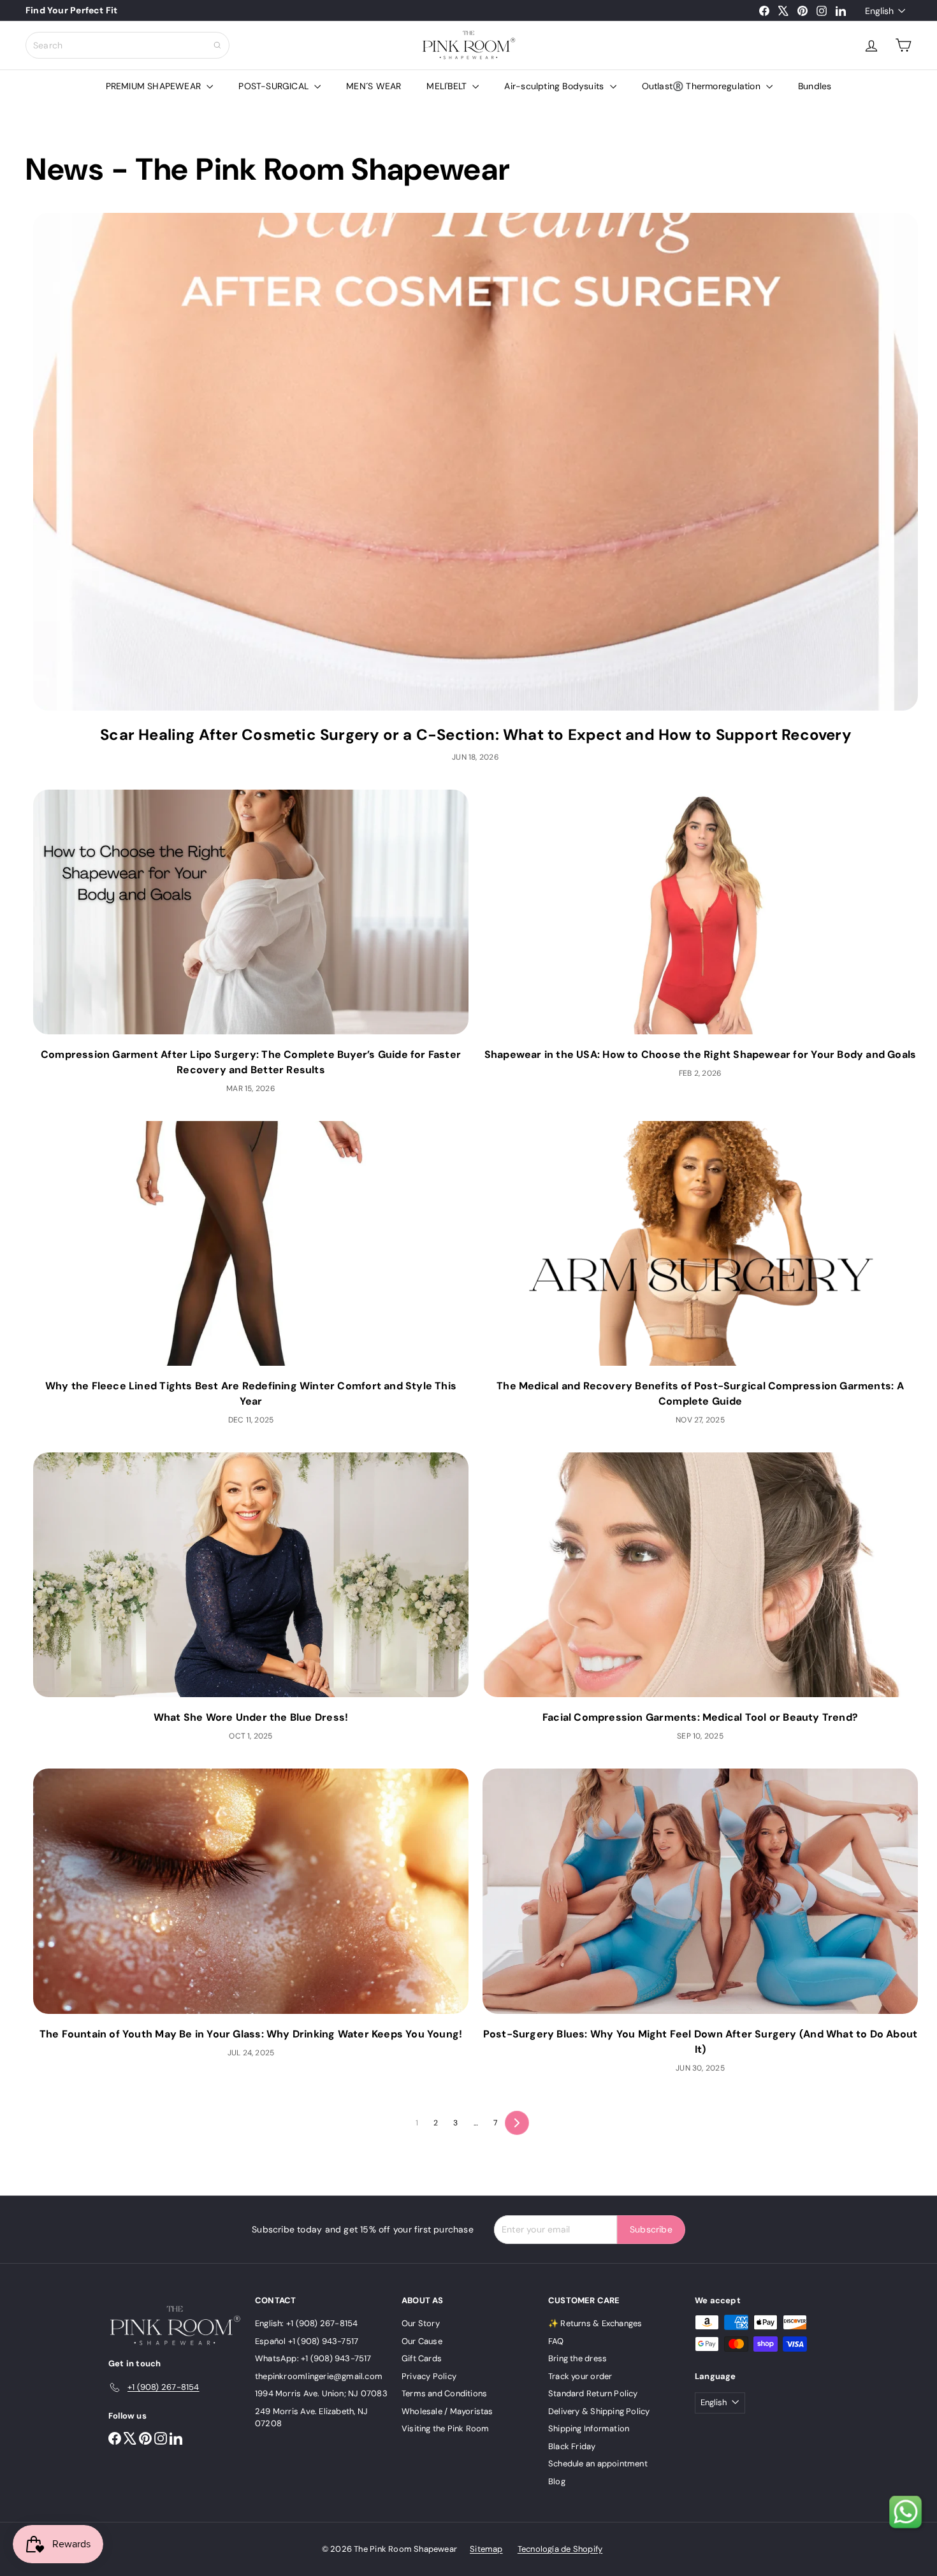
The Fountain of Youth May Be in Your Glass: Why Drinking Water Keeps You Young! (251, 2034)
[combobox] (127, 45)
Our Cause (422, 2341)
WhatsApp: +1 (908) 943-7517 (313, 2358)
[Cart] (903, 45)
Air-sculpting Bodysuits (555, 86)
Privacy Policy (429, 2376)
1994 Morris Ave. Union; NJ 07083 (321, 2393)
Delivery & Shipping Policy (599, 2411)
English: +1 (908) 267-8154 (306, 2323)
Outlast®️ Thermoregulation (702, 86)
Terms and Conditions (444, 2393)
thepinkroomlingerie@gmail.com (319, 2376)
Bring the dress (577, 2358)
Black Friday (572, 2446)
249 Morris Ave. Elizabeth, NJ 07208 (311, 2418)
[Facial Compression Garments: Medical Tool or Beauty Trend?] (700, 1575)
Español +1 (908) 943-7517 (307, 2341)
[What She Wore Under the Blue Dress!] (251, 1575)
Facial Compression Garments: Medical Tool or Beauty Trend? (700, 1717)
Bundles (815, 86)
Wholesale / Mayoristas (447, 2411)
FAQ (556, 2341)
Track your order (580, 2376)
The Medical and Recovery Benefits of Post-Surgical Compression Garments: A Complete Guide (700, 1393)
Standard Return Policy (593, 2393)
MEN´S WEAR (374, 86)
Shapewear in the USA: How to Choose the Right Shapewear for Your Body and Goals (701, 1054)
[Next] (517, 2123)
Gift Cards (422, 2358)
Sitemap (486, 2549)
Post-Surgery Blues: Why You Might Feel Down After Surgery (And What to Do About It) (701, 2042)
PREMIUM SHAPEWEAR (155, 86)
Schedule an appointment (598, 2464)
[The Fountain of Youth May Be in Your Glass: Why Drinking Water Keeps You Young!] (251, 1891)
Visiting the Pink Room (446, 2428)
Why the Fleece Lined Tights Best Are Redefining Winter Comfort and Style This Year (251, 1393)
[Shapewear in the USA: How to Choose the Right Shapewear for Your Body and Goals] (700, 912)
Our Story (421, 2323)
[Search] (217, 45)
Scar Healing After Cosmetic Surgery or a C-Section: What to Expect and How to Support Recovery (476, 734)
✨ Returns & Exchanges (595, 2323)
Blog (557, 2481)
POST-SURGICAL (275, 86)
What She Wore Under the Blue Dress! (251, 1717)
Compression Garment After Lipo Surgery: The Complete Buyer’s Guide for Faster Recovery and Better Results (251, 1062)
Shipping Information (589, 2428)
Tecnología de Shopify (560, 2549)
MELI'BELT (448, 86)
